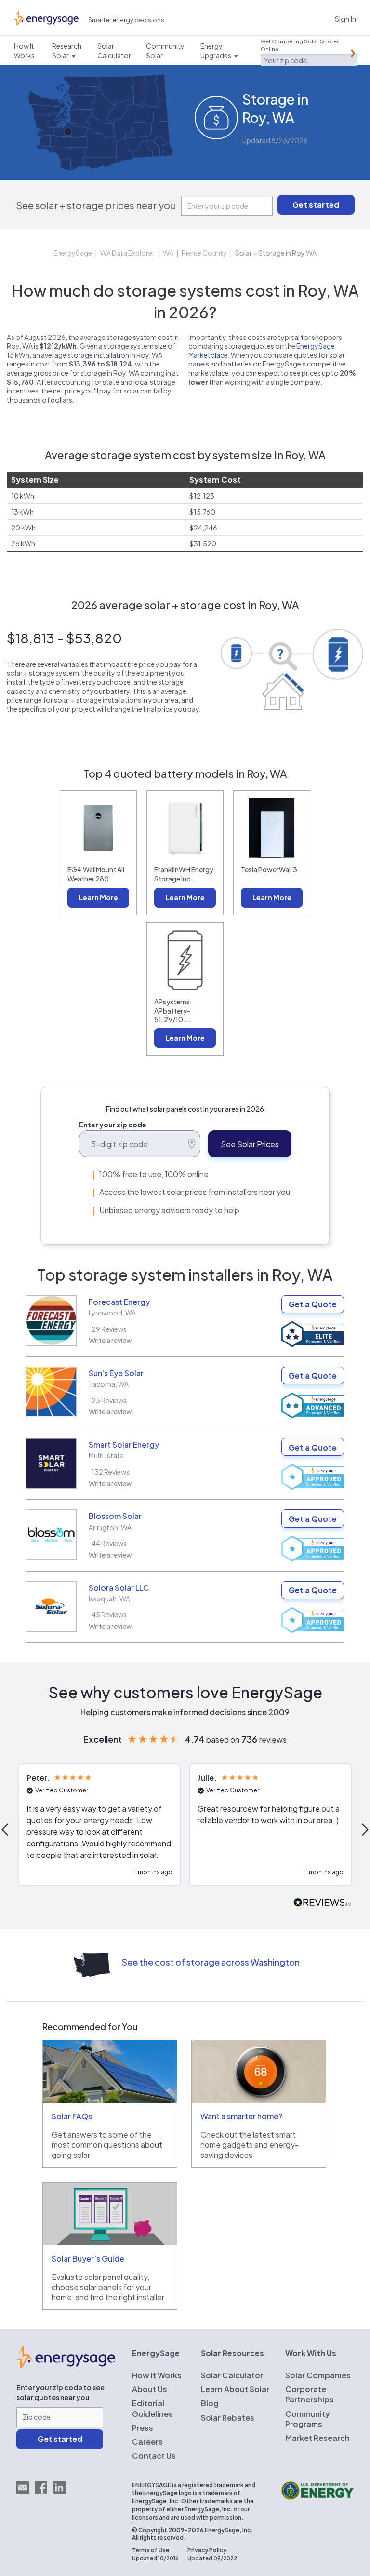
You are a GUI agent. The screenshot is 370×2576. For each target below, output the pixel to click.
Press (143, 2428)
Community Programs (308, 2419)
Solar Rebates (228, 2418)
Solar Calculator (232, 2375)
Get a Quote (313, 1304)
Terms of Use (151, 2550)
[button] (99, 1825)
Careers (147, 2442)
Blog (210, 2403)
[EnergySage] (66, 2365)
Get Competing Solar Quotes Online (300, 45)
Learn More (99, 897)
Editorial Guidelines (152, 2408)
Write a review (110, 1340)
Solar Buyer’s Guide (88, 2258)
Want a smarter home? (241, 2116)
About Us (150, 2389)
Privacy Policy (207, 2550)
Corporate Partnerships (310, 2394)
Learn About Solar (235, 2389)
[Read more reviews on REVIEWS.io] (322, 1903)
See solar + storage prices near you (96, 205)
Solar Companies (318, 2375)
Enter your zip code (113, 1125)
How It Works (157, 2375)
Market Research (317, 2438)
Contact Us (154, 2456)
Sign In (345, 19)
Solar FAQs (72, 2116)
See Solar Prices (250, 1144)
